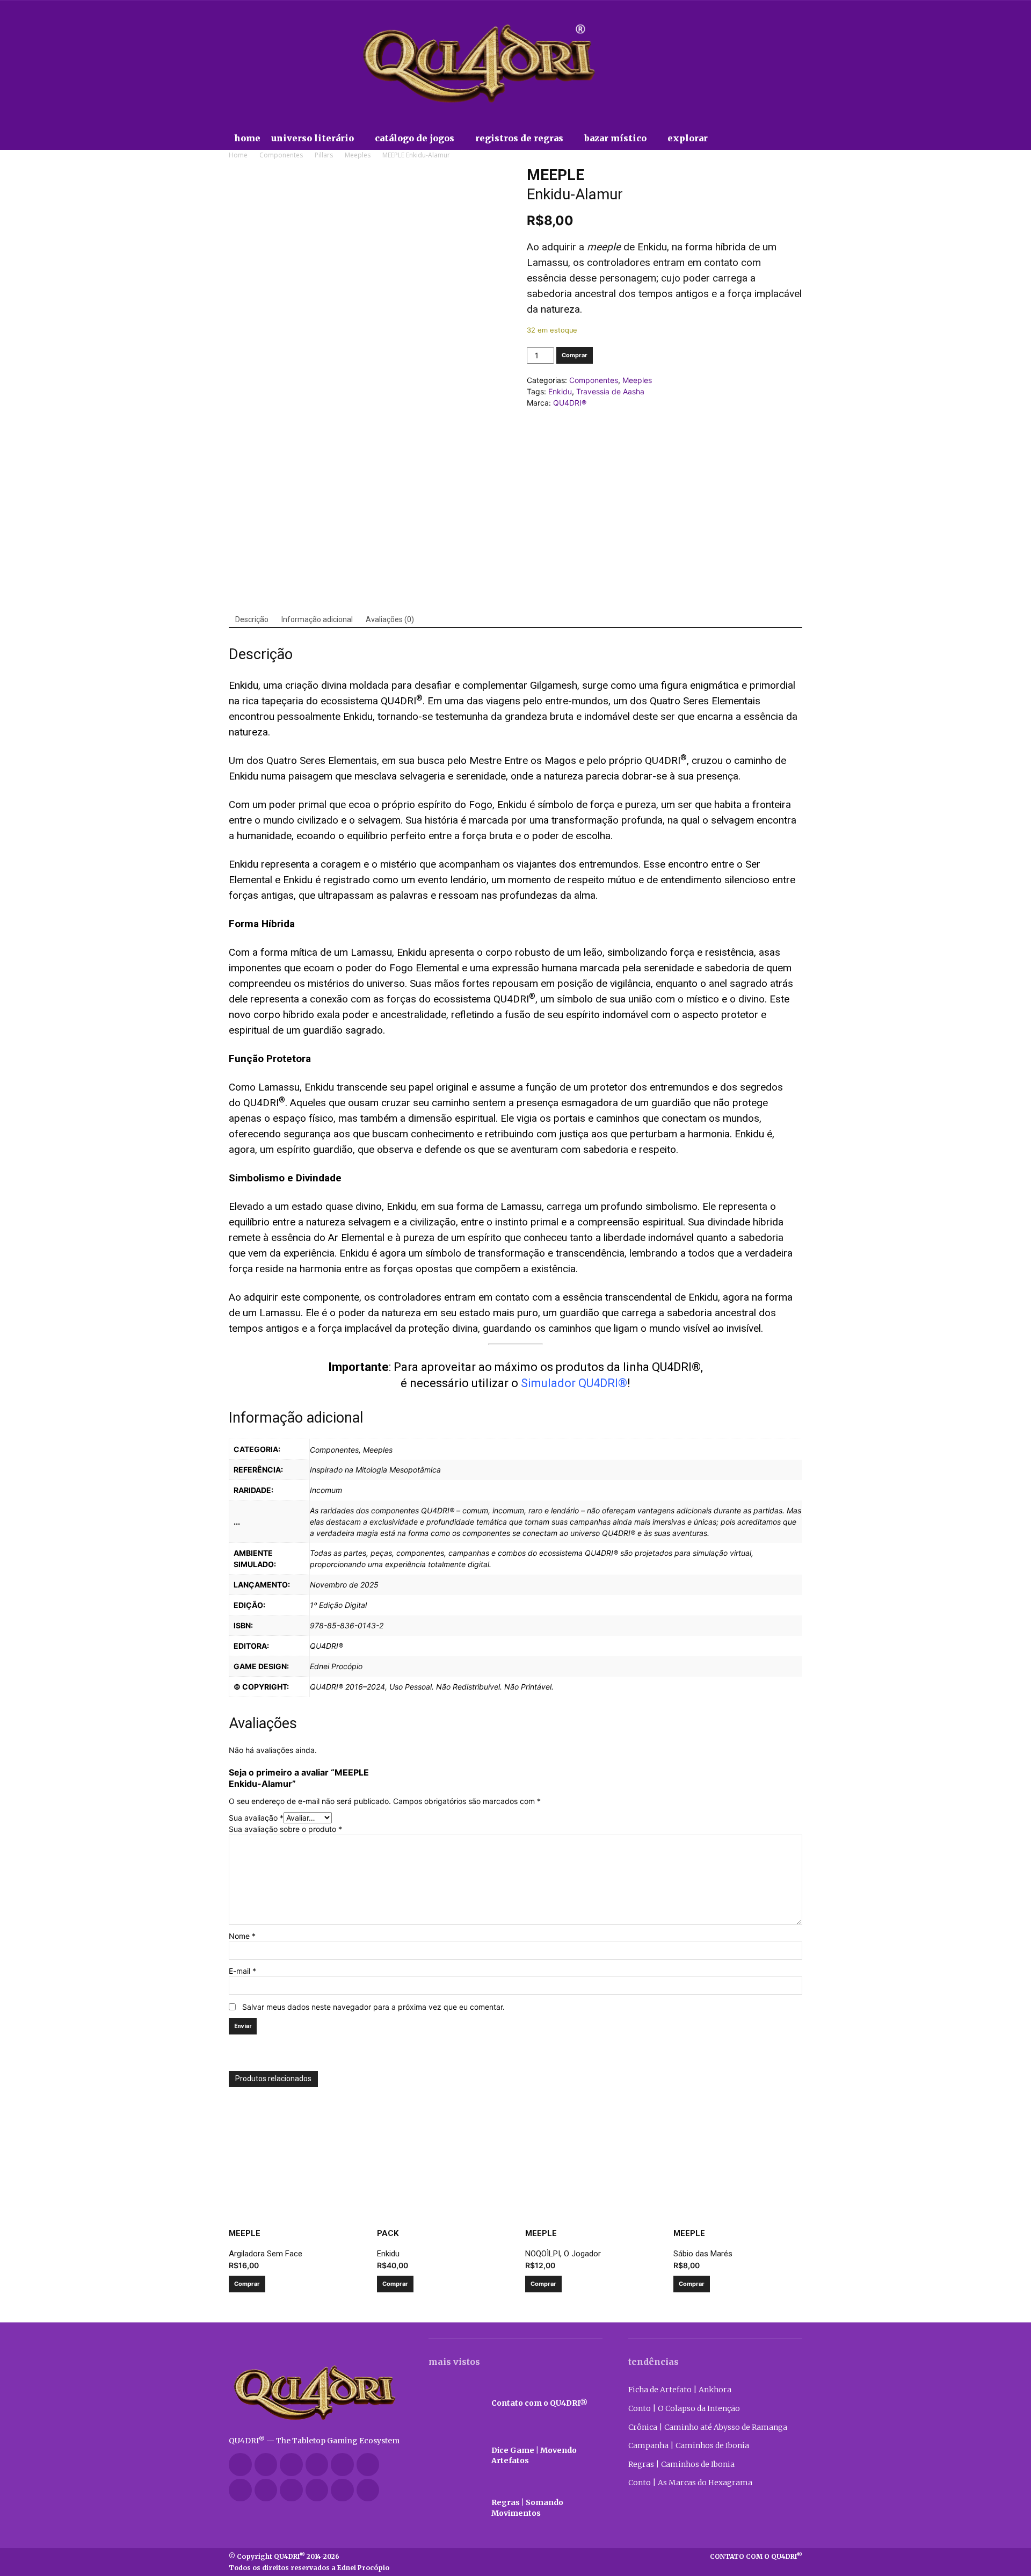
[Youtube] (342, 2490)
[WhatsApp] (317, 2490)
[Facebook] (266, 2465)
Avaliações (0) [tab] (390, 619)
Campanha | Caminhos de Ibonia (689, 2445)
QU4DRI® (570, 403)
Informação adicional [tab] (317, 619)
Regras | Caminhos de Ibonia (681, 2464)
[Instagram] (317, 2465)
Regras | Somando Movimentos (527, 2508)
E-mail (242, 1971)
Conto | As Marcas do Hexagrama (690, 2483)
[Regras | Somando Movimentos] (455, 2508)
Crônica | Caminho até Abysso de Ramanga (708, 2427)
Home (238, 155)
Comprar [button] (247, 2284)
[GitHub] (291, 2465)
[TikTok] (240, 2490)
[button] (735, 138)
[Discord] (240, 2465)
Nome (242, 1936)
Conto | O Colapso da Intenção (684, 2408)
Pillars (324, 155)
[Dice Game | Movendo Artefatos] (455, 2456)
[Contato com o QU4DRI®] (455, 2403)
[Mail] (342, 2465)
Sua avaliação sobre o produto (285, 1829)
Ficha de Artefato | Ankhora (680, 2390)
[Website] (291, 2490)
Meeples (358, 155)
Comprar (575, 355)
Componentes (281, 155)
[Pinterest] (368, 2465)
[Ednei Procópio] (368, 2490)
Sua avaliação (256, 1818)
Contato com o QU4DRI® (539, 2403)
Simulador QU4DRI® (574, 1383)
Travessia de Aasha (610, 391)
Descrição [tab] (252, 619)
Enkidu (560, 391)
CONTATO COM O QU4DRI (756, 2556)
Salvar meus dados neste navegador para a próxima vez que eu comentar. (373, 2007)
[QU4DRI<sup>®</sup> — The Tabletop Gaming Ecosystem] (316, 2393)
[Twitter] (266, 2490)
